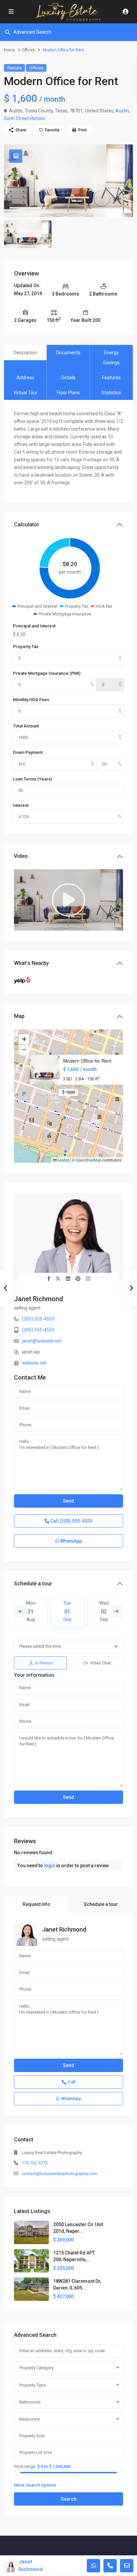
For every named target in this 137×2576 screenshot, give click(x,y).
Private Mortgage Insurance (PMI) (47, 673)
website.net (34, 1363)
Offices (28, 50)
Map (19, 1016)
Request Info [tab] (36, 1904)
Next (116, 1611)
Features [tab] (111, 378)
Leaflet (63, 1160)
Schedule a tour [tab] (101, 1904)
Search (69, 2499)
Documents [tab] (68, 353)
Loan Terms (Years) (32, 779)
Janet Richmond (39, 1299)
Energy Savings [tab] (111, 358)
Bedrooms (29, 2419)
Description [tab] (25, 353)
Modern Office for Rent (87, 1061)
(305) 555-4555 (38, 1319)
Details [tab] (68, 378)
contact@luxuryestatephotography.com (60, 2174)
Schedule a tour (33, 1584)
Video (21, 856)
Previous (21, 1611)
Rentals (14, 68)
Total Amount (26, 726)
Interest (21, 805)
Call (71, 1521)
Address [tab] (25, 378)
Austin (122, 111)
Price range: (25, 2466)
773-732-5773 (35, 2163)
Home (9, 50)
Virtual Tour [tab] (25, 393)
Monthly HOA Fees (31, 700)
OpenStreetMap (88, 1160)
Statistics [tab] (111, 393)
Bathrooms (30, 2402)
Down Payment (28, 752)
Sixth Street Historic (25, 118)
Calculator (27, 525)
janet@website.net (42, 1341)
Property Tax (26, 647)
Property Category (36, 2368)
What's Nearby (31, 963)
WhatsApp (70, 1541)
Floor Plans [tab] (68, 393)
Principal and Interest (34, 626)
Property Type (32, 2385)
